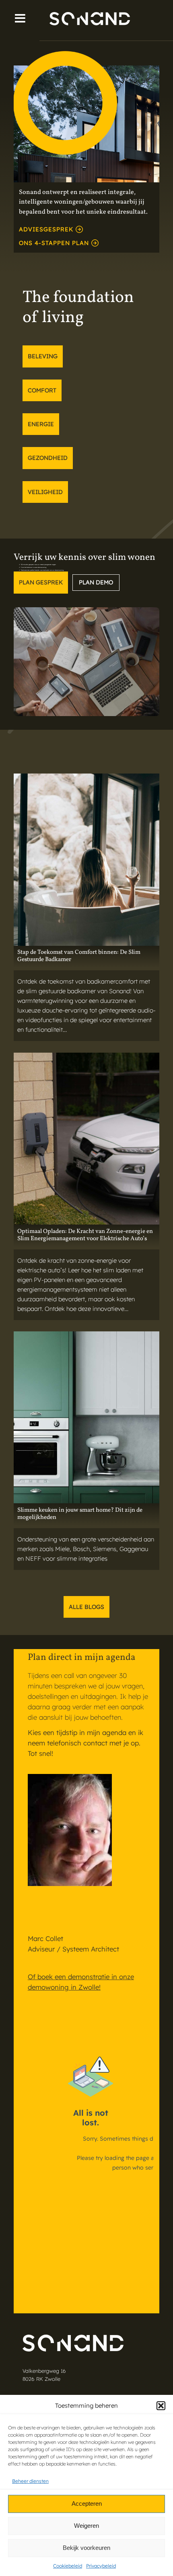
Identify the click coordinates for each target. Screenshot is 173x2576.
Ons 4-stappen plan (54, 243)
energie (41, 424)
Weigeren (86, 2526)
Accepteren (87, 2504)
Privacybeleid (101, 2566)
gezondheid (48, 458)
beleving (43, 356)
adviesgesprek (46, 229)
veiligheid (45, 492)
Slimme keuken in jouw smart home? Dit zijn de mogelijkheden (80, 1514)
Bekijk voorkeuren (86, 2548)
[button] (161, 2406)
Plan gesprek (41, 582)
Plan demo (96, 582)
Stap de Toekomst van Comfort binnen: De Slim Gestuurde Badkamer (79, 956)
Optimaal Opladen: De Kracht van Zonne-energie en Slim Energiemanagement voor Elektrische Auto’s (85, 1235)
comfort (42, 390)
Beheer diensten (30, 2481)
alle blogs (86, 1607)
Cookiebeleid (68, 2566)
